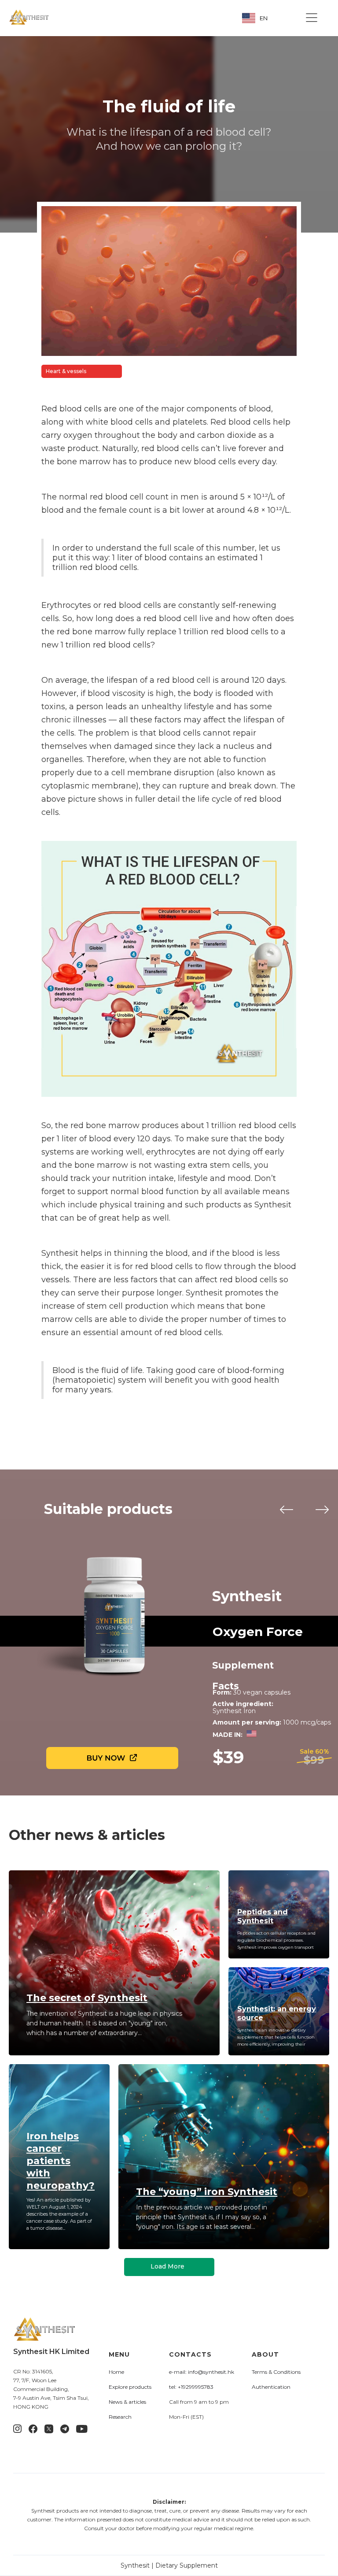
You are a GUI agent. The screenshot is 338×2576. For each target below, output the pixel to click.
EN (264, 18)
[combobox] (261, 18)
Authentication (271, 2387)
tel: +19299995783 (191, 2387)
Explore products (130, 2387)
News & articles (127, 2402)
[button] (312, 18)
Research (120, 2417)
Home (116, 2372)
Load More (167, 2266)
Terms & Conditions (276, 2372)
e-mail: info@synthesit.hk (202, 2372)
